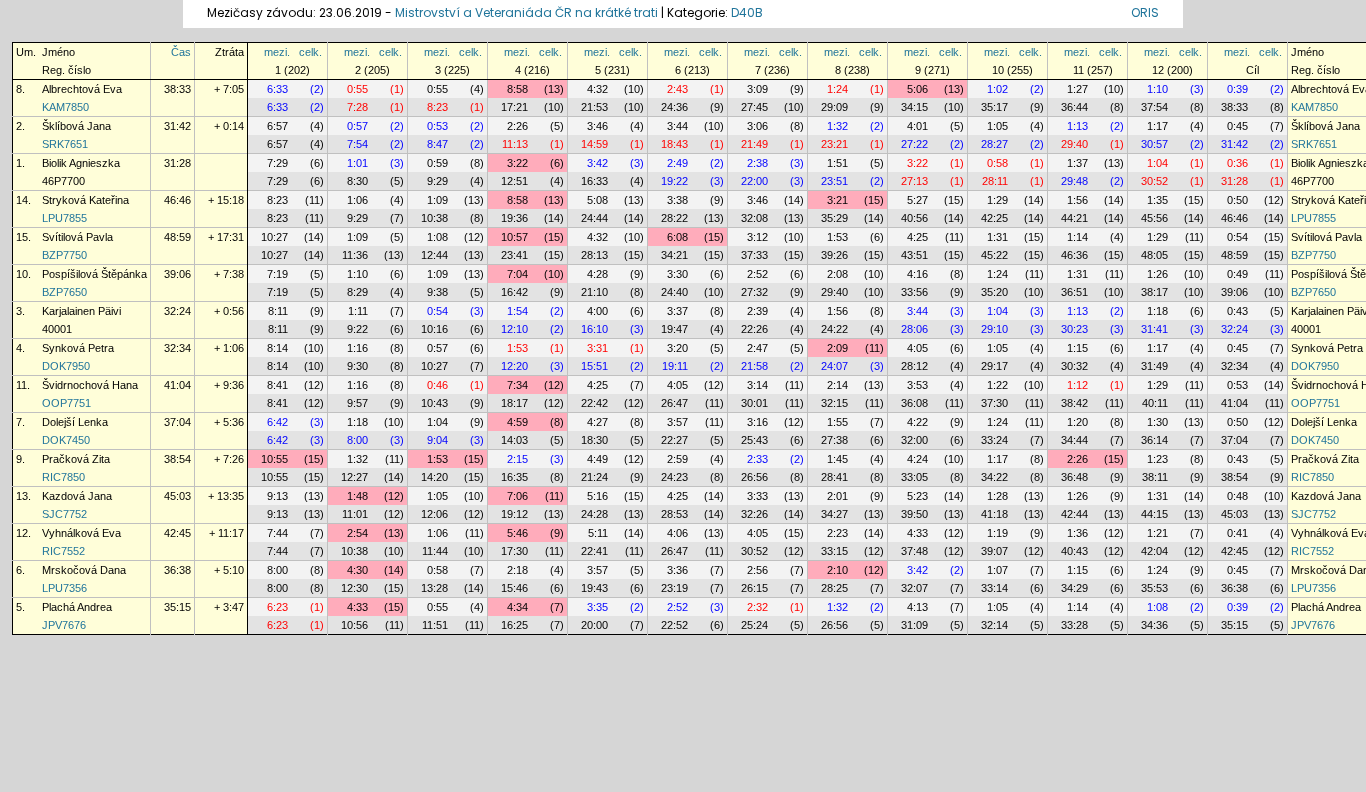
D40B (747, 12)
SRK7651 (65, 144)
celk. (310, 52)
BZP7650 (64, 292)
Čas (181, 52)
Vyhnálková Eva (81, 533)
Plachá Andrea (77, 607)
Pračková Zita (76, 459)
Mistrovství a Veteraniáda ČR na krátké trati (528, 12)
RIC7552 (63, 551)
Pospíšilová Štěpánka (94, 274)
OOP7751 (66, 403)
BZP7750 (64, 255)
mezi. (277, 52)
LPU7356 (64, 588)
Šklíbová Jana (76, 126)
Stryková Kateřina (85, 200)
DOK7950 (66, 366)
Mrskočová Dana (84, 570)
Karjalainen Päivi (81, 311)
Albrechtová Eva (82, 89)
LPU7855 (64, 218)
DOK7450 (66, 440)
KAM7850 (65, 107)
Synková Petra (78, 348)
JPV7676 (64, 625)
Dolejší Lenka (75, 422)
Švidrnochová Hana (90, 385)
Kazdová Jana (77, 496)
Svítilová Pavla (77, 237)
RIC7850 (63, 477)
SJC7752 (64, 514)
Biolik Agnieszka (81, 163)
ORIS (1145, 12)
